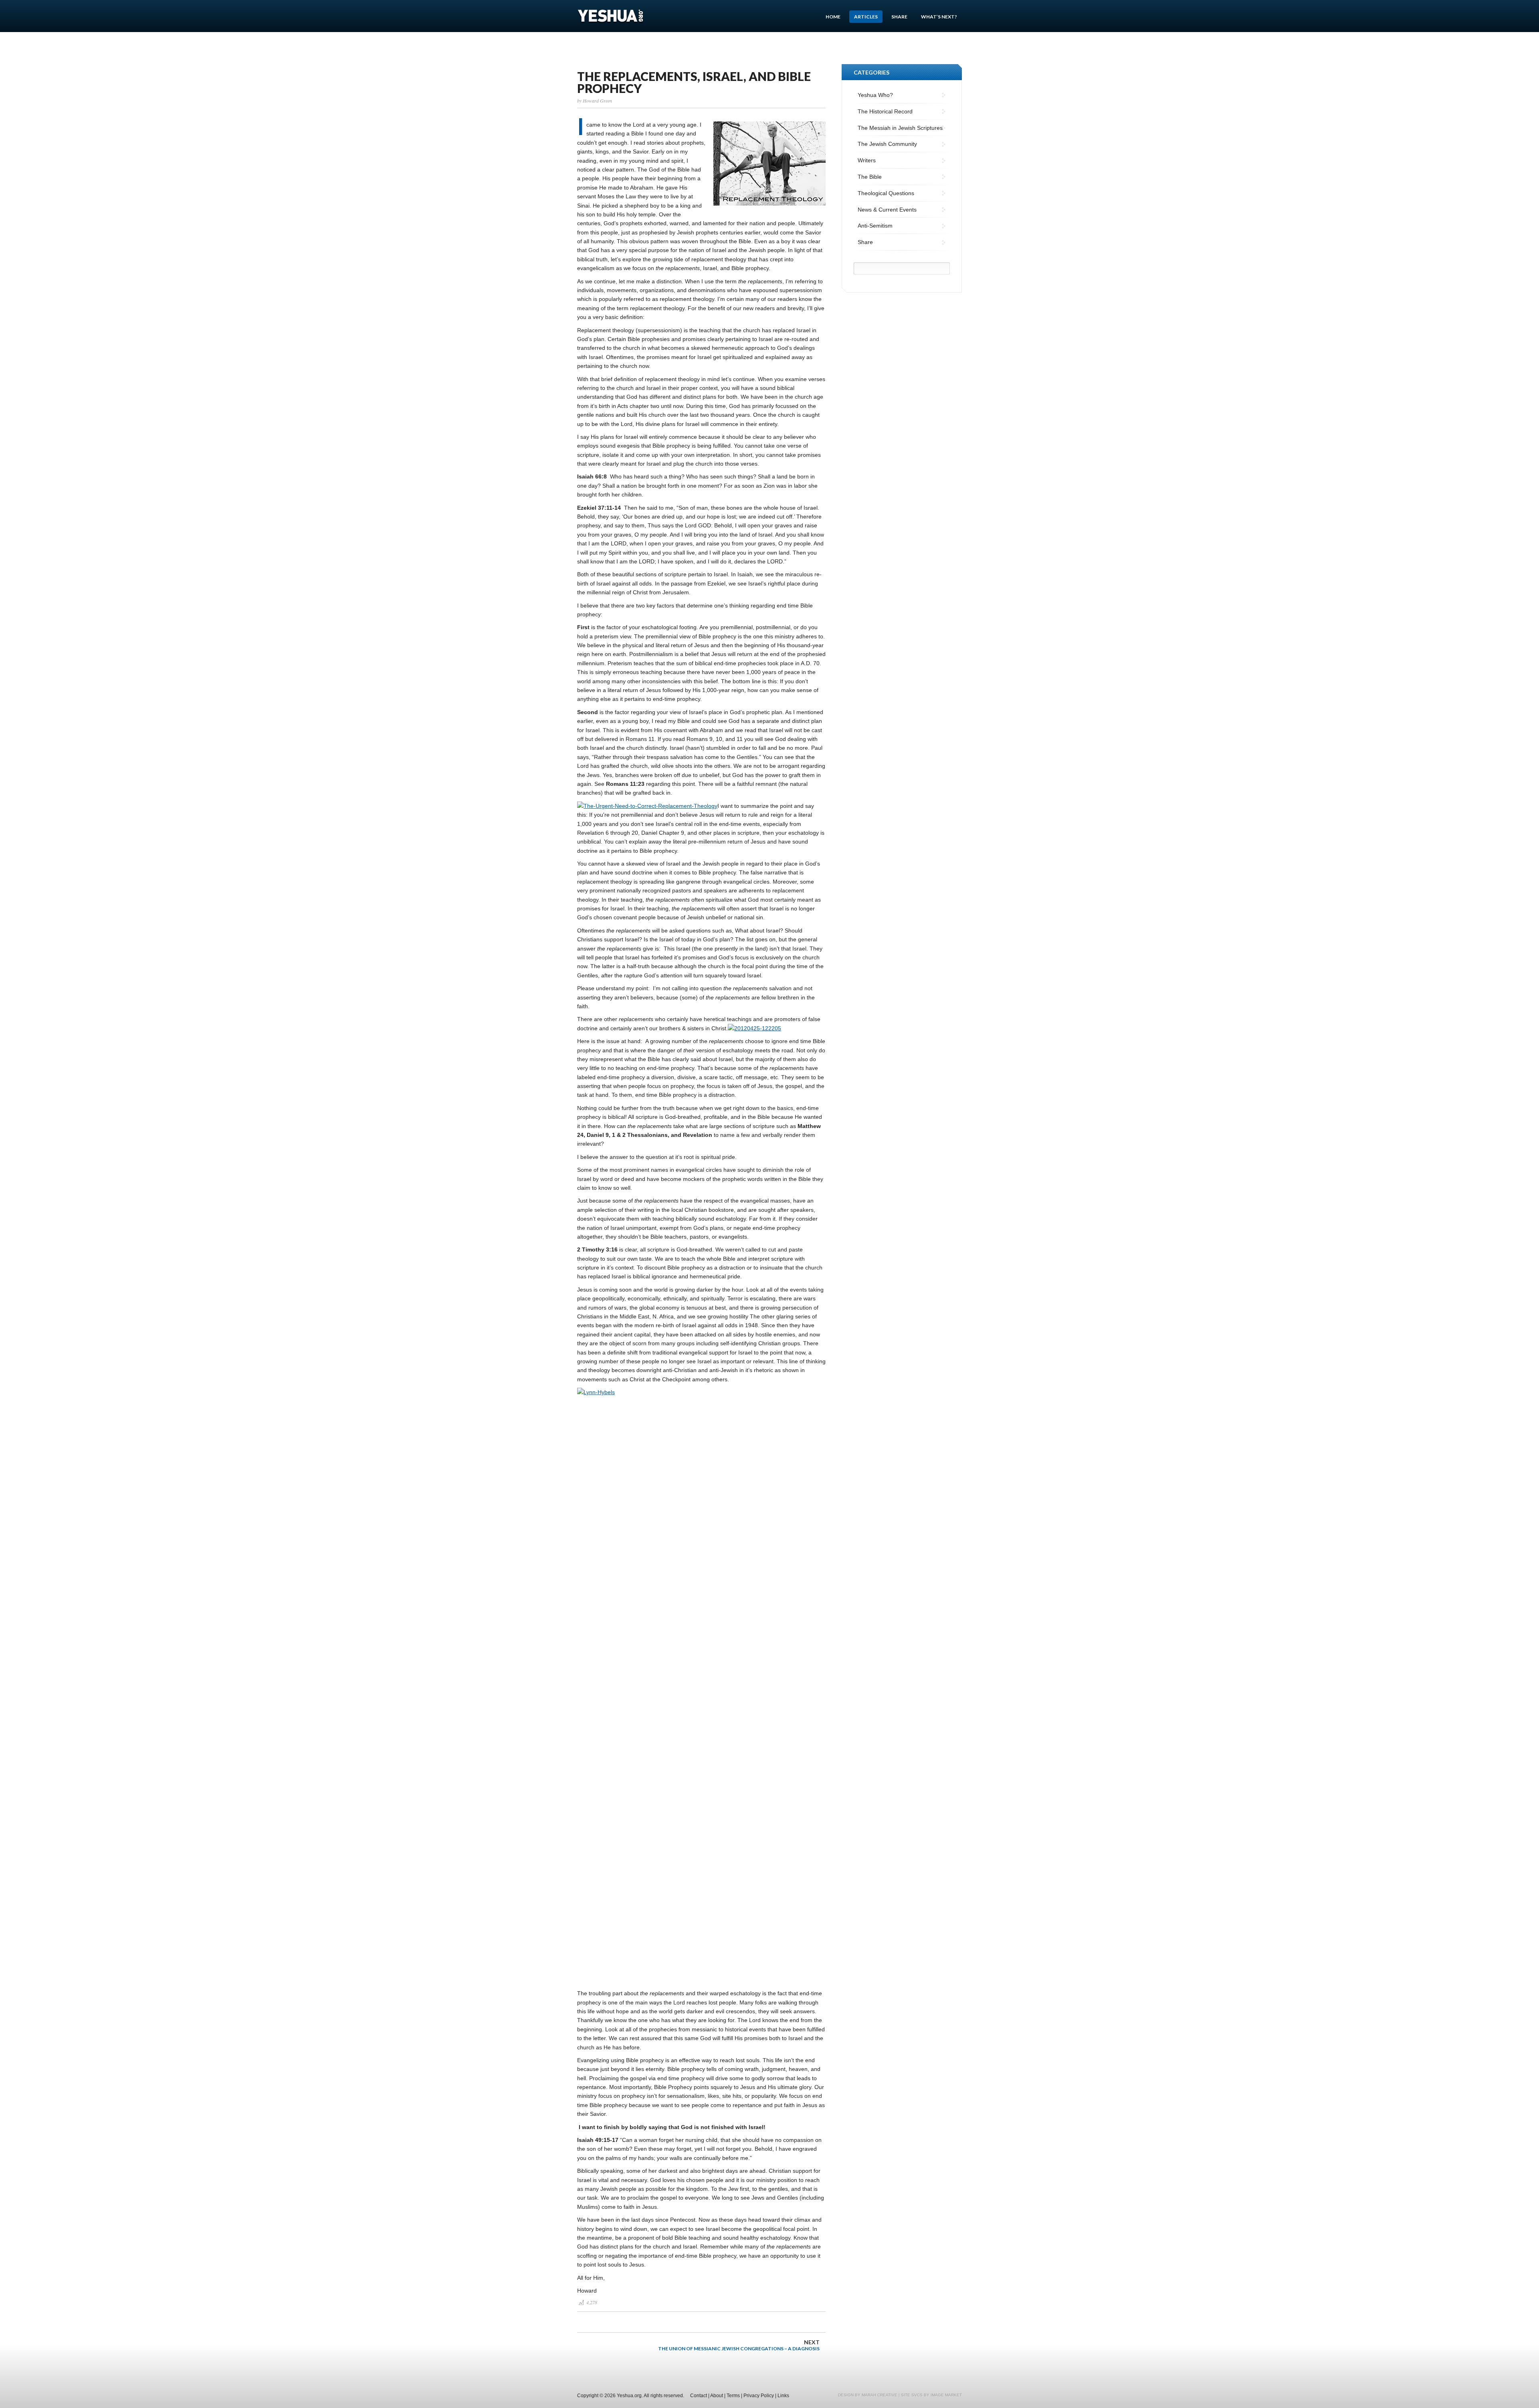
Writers (867, 160)
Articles (866, 17)
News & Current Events (887, 210)
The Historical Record (885, 111)
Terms (733, 2396)
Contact (699, 2396)
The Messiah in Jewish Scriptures (900, 128)
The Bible (870, 177)
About (717, 2396)
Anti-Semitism (875, 226)
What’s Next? (939, 17)
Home (833, 17)
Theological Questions (886, 193)
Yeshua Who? (875, 95)
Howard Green (597, 101)
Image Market (946, 2395)
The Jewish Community (887, 144)
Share (899, 17)
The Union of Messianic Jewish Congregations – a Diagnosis (739, 2345)
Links (783, 2396)
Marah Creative (880, 2395)
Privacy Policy (759, 2396)
